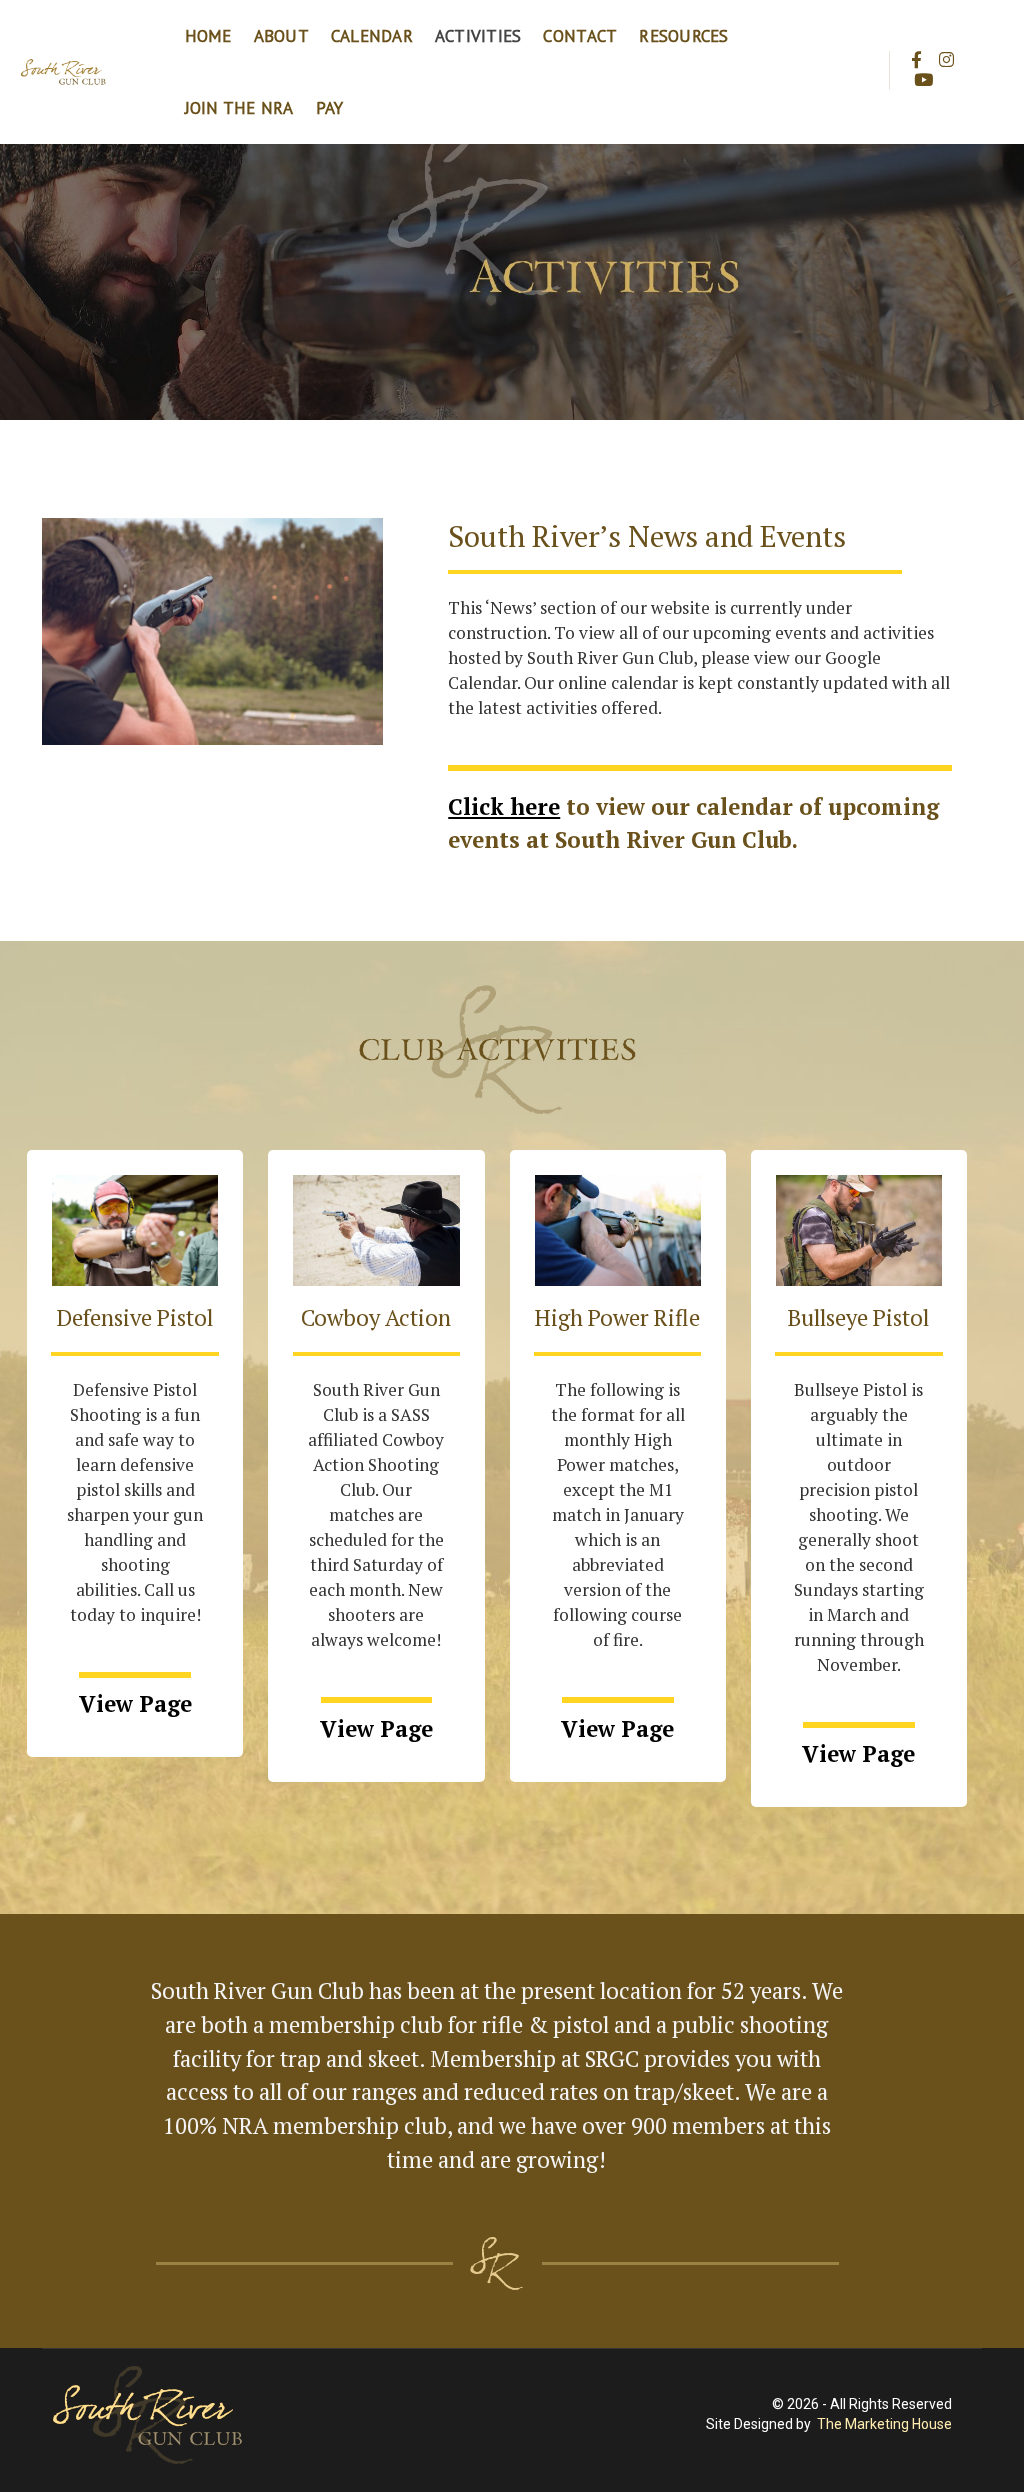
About (281, 36)
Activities (478, 36)
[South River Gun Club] (64, 71)
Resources (683, 36)
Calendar (372, 36)
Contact (580, 36)
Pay (330, 108)
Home (208, 36)
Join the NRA (239, 108)
